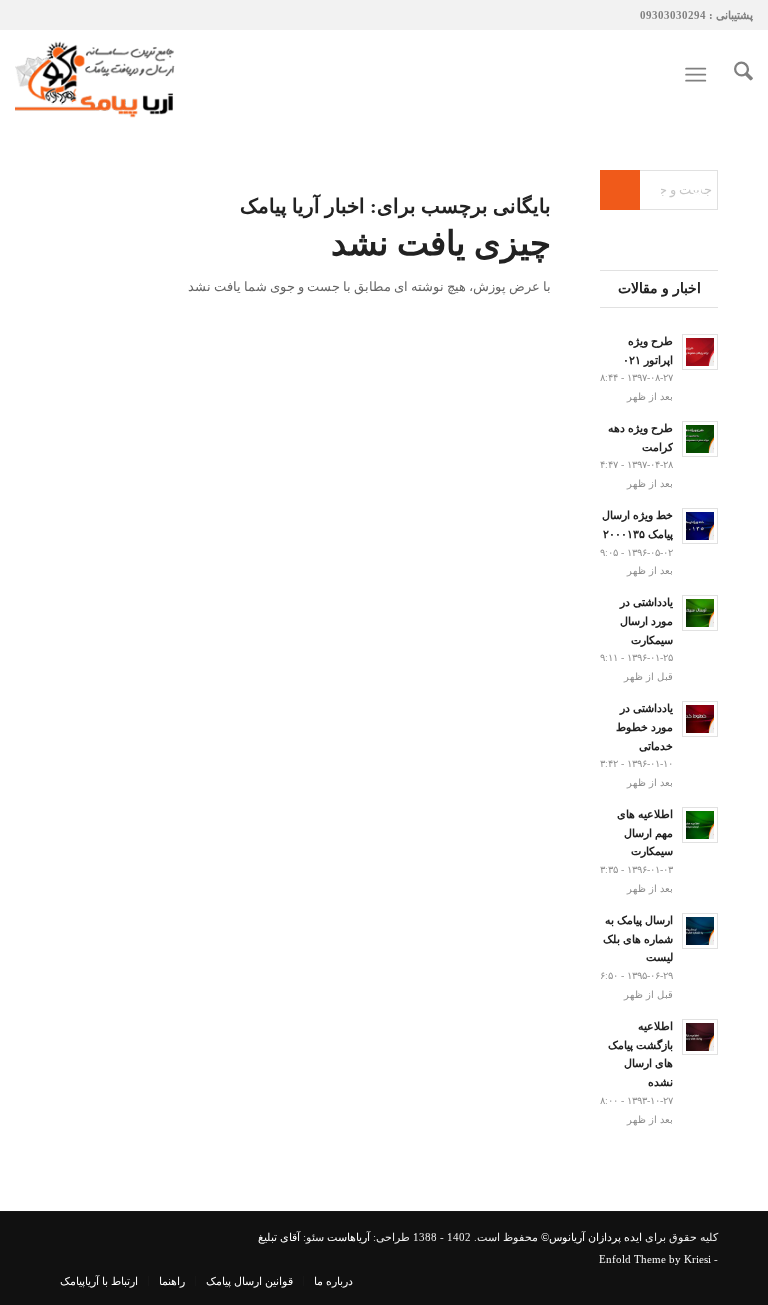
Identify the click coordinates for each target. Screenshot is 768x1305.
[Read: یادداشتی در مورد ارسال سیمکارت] (700, 613)
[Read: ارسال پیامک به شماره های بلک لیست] (700, 931)
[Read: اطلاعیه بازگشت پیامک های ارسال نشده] (700, 1037)
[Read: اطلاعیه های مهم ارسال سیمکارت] (700, 825)
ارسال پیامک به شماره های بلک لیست (638, 939)
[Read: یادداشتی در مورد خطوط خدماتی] (700, 719)
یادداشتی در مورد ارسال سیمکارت (646, 621)
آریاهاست (348, 1237)
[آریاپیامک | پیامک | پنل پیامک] (97, 75)
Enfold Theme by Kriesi (655, 1259)
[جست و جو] (733, 75)
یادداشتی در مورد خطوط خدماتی (644, 727)
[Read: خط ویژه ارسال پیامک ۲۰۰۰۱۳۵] (700, 526)
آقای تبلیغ (279, 1237)
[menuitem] (733, 75)
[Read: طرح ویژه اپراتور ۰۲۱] (700, 352)
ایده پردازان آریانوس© (590, 1237)
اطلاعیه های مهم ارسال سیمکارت (645, 833)
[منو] (699, 75)
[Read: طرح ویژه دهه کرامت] (700, 439)
